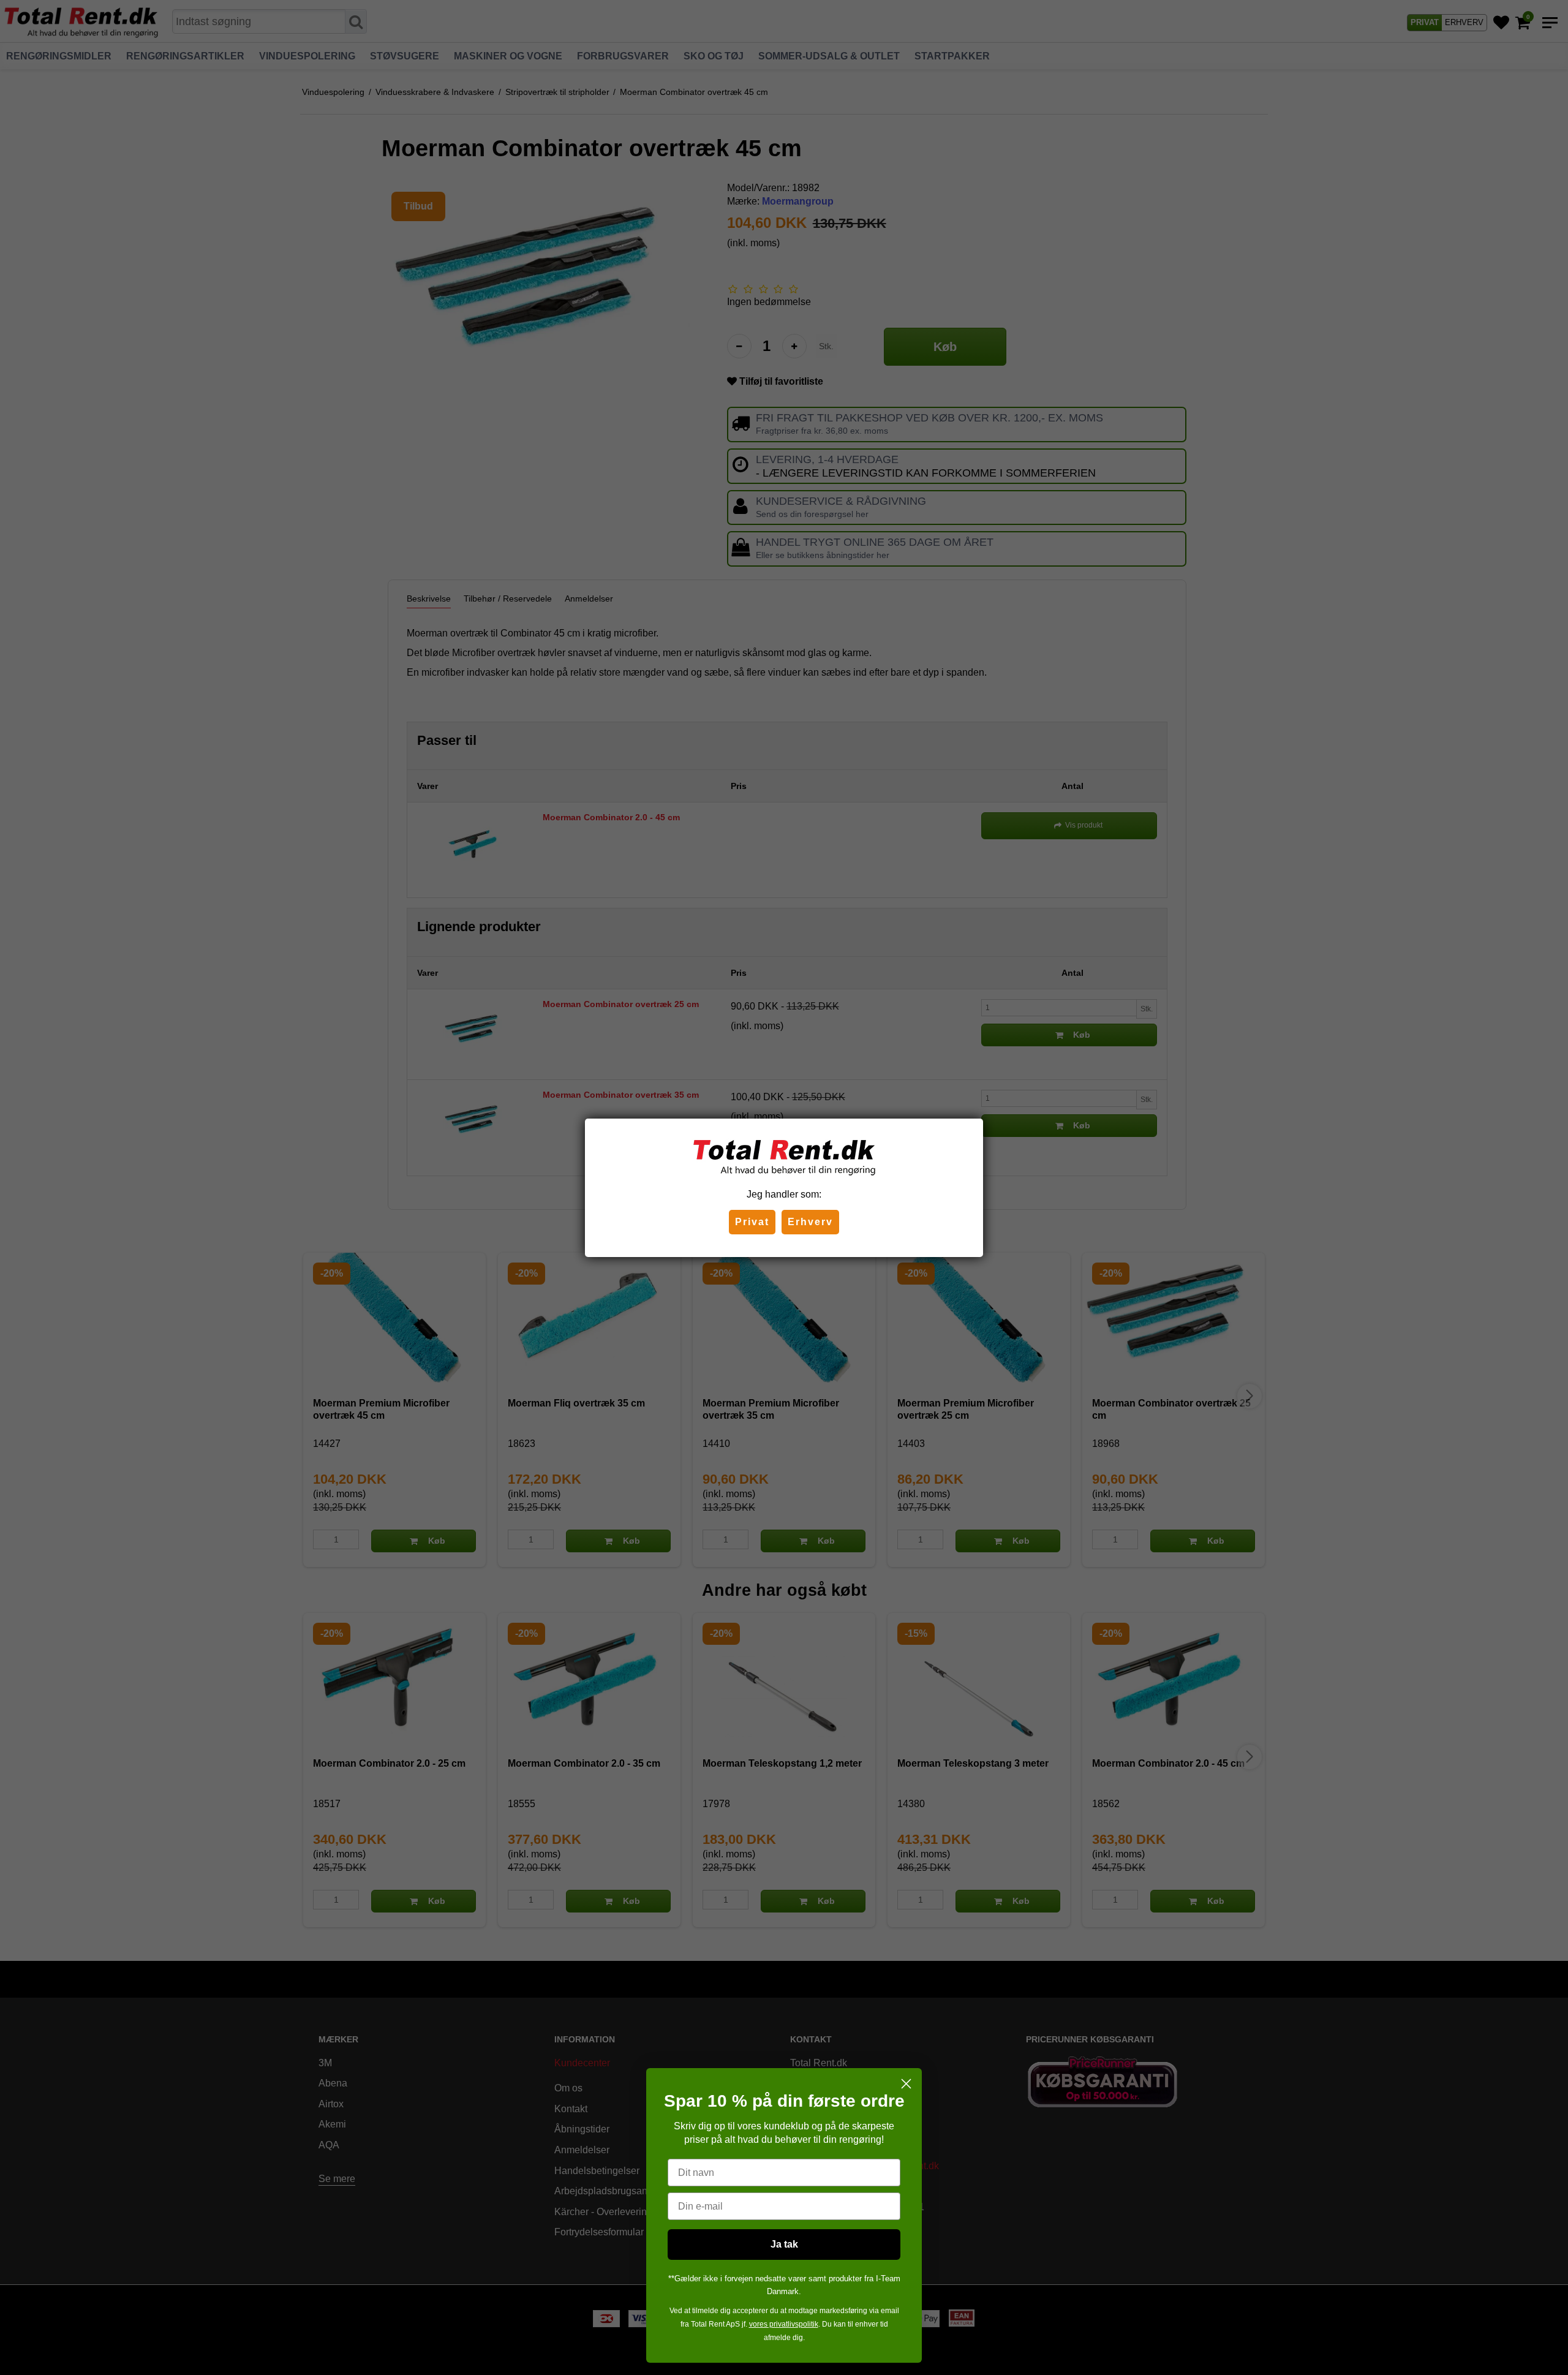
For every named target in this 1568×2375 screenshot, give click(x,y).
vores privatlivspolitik (784, 2324)
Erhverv (810, 1222)
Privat (752, 1222)
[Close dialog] (906, 2084)
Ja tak (784, 2244)
